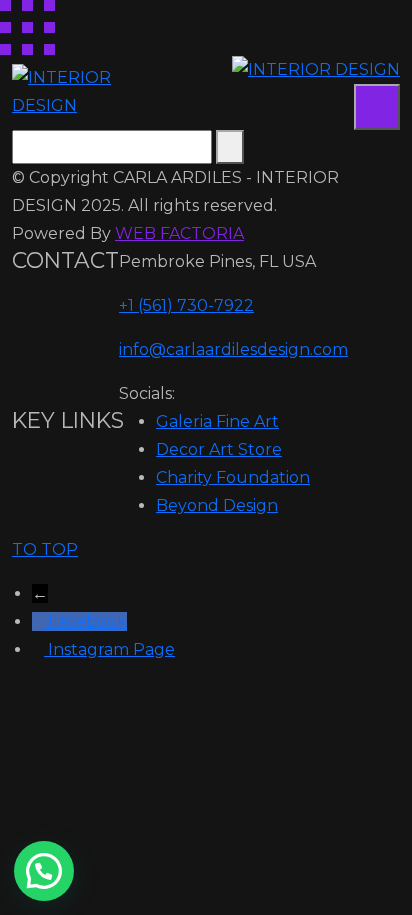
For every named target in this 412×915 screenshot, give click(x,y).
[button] (44, 871)
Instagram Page (111, 649)
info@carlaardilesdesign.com (233, 349)
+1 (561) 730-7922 (186, 305)
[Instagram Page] (40, 649)
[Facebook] (40, 621)
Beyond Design (217, 505)
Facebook (87, 621)
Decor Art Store (219, 449)
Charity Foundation (233, 477)
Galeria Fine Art (217, 421)
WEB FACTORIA (179, 233)
